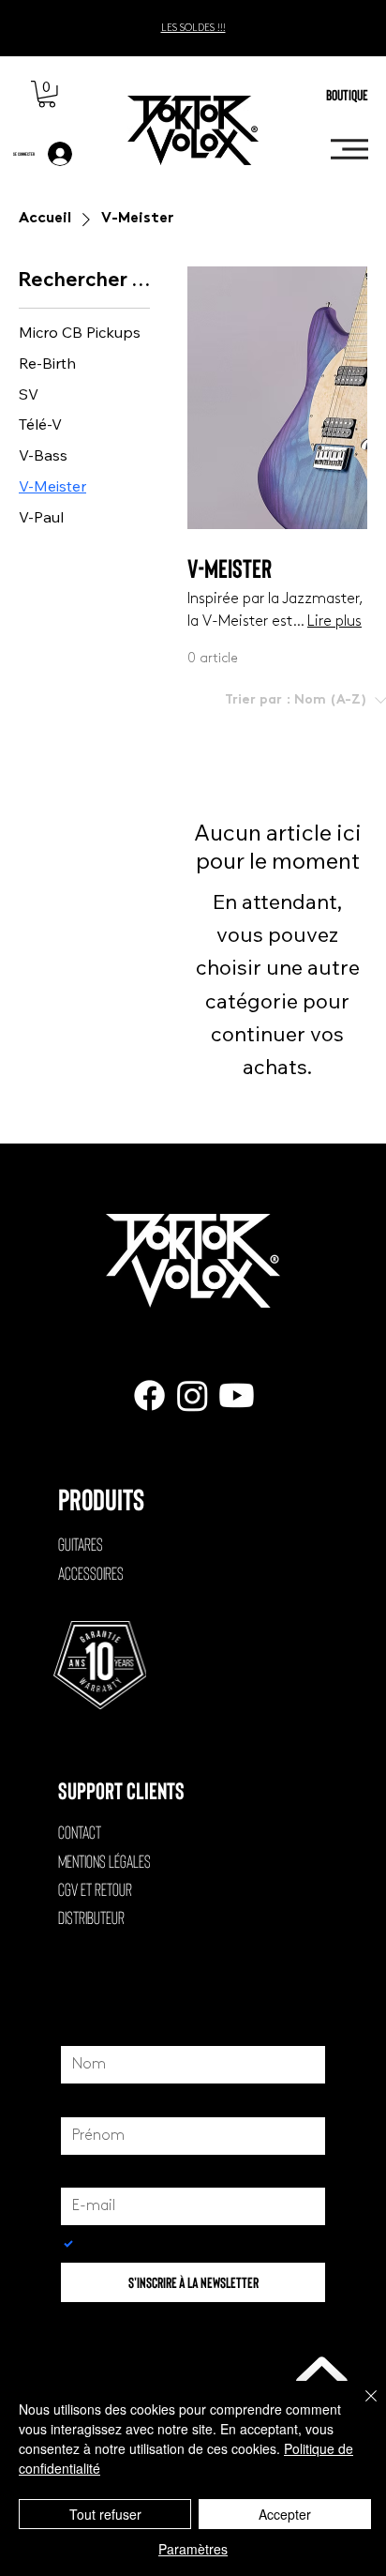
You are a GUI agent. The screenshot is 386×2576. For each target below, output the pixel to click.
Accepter (285, 2514)
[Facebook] (149, 1395)
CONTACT (80, 1832)
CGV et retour (95, 1889)
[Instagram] (193, 1395)
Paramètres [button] (193, 2549)
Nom (82, 2029)
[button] (47, 94)
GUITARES (81, 1544)
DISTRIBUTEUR (91, 1917)
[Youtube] (237, 1395)
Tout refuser (105, 2514)
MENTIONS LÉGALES (104, 1861)
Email (82, 2171)
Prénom (90, 2099)
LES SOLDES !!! (193, 28)
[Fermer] (360, 2407)
